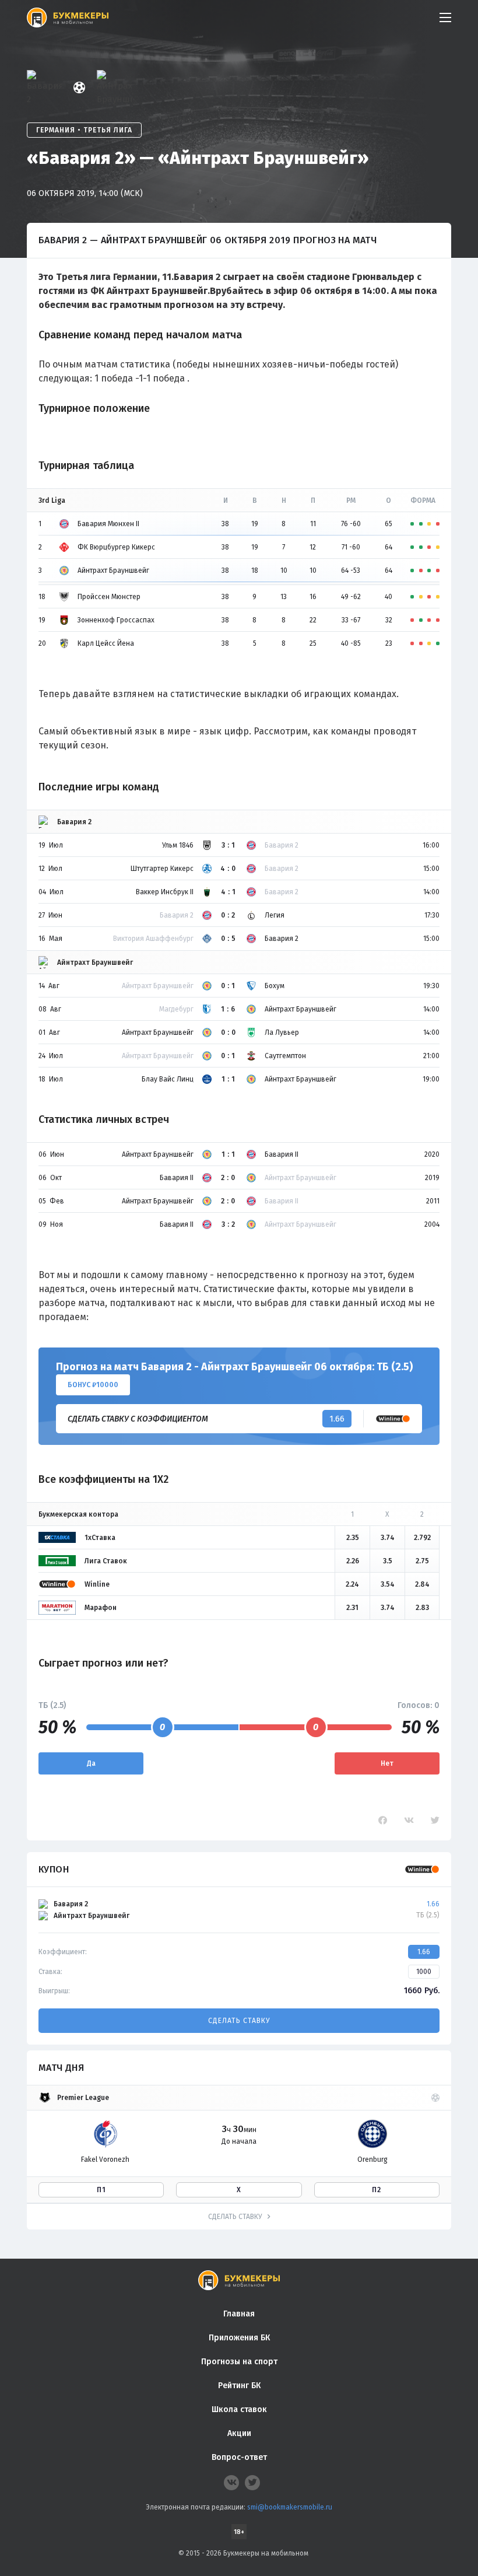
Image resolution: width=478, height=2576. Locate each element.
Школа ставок (239, 2409)
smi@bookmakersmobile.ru (290, 2507)
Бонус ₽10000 (93, 1385)
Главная (239, 2314)
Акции (239, 2433)
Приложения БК (239, 2338)
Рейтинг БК (239, 2386)
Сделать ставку (239, 2021)
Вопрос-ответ (239, 2457)
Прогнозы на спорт (239, 2362)
